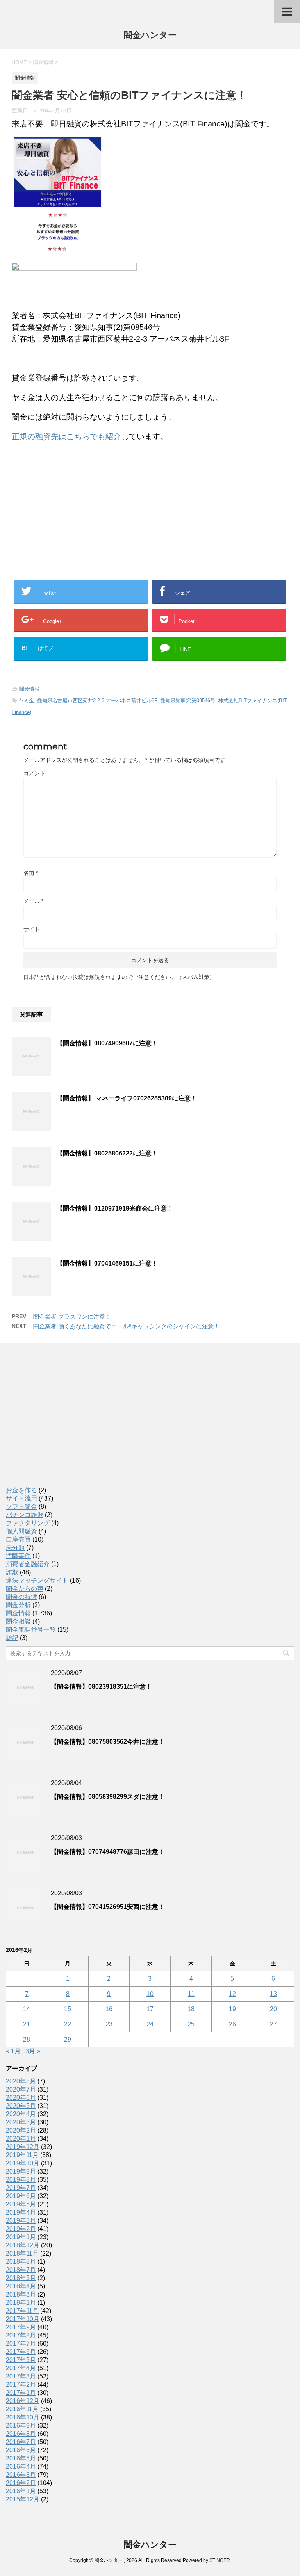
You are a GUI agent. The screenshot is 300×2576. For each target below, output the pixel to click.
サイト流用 (21, 1498)
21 (27, 2024)
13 (273, 1994)
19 (232, 2009)
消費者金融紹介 (28, 1564)
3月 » (33, 2051)
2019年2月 (21, 2229)
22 (68, 2024)
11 (191, 1994)
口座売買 (18, 1539)
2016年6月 (21, 2450)
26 (232, 2024)
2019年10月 (23, 2163)
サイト (32, 929)
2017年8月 (21, 2335)
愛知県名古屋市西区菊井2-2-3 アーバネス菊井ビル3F (97, 701)
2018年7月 (21, 2270)
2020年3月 (21, 2122)
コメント (34, 773)
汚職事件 (18, 1556)
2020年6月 (21, 2098)
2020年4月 (21, 2114)
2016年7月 (21, 2442)
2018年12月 (23, 2245)
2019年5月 (21, 2204)
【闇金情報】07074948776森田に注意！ (108, 1852)
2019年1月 (21, 2237)
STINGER (220, 2560)
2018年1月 (21, 2303)
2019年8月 (21, 2180)
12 (232, 1994)
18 (191, 2009)
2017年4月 (21, 2368)
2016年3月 (21, 2475)
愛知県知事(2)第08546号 (188, 701)
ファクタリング (28, 1523)
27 (273, 2024)
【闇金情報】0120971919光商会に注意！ (115, 1208)
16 (109, 2009)
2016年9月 (21, 2426)
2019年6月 (21, 2196)
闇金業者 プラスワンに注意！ (72, 1316)
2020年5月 (21, 2106)
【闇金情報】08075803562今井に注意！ (108, 1742)
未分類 (15, 1548)
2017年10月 (23, 2319)
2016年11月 (22, 2409)
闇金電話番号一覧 (31, 1630)
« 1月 (13, 2051)
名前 (31, 873)
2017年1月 (21, 2393)
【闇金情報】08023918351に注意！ (101, 1687)
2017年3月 (21, 2376)
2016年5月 (21, 2458)
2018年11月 (22, 2253)
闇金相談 (18, 1621)
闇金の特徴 (21, 1597)
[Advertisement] (70, 499)
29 (68, 2039)
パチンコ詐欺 (25, 1515)
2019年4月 (21, 2212)
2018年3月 (21, 2294)
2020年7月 (21, 2089)
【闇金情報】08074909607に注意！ (107, 1043)
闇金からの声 (25, 1589)
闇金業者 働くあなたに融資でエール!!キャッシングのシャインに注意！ (126, 1326)
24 (150, 2024)
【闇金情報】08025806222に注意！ (107, 1153)
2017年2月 (21, 2385)
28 (27, 2039)
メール (33, 901)
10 (150, 1994)
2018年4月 (21, 2286)
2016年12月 (23, 2401)
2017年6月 (21, 2352)
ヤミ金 (26, 701)
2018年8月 (21, 2262)
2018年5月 (21, 2278)
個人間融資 (21, 1531)
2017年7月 (21, 2344)
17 (150, 2009)
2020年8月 (21, 2081)
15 (68, 2009)
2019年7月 (21, 2188)
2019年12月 (23, 2147)
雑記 (12, 1638)
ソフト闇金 (21, 1507)
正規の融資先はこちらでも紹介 (66, 436)
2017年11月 (22, 2311)
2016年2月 (21, 2483)
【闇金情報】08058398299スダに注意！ (108, 1797)
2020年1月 (21, 2139)
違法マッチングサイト (37, 1580)
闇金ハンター (150, 35)
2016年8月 (21, 2434)
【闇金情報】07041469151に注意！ (107, 1263)
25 (191, 2024)
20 (273, 2009)
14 (27, 2009)
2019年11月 (22, 2155)
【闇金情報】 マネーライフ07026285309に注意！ (127, 1098)
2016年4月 (21, 2467)
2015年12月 (23, 2499)
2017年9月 (21, 2327)
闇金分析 (18, 1605)
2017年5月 (21, 2360)
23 (109, 2024)
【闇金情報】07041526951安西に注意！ (108, 1907)
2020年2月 (21, 2130)
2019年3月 (21, 2221)
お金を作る (21, 1490)
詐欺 (12, 1572)
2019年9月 (21, 2171)
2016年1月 (21, 2491)
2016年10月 (23, 2417)
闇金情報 (29, 689)
